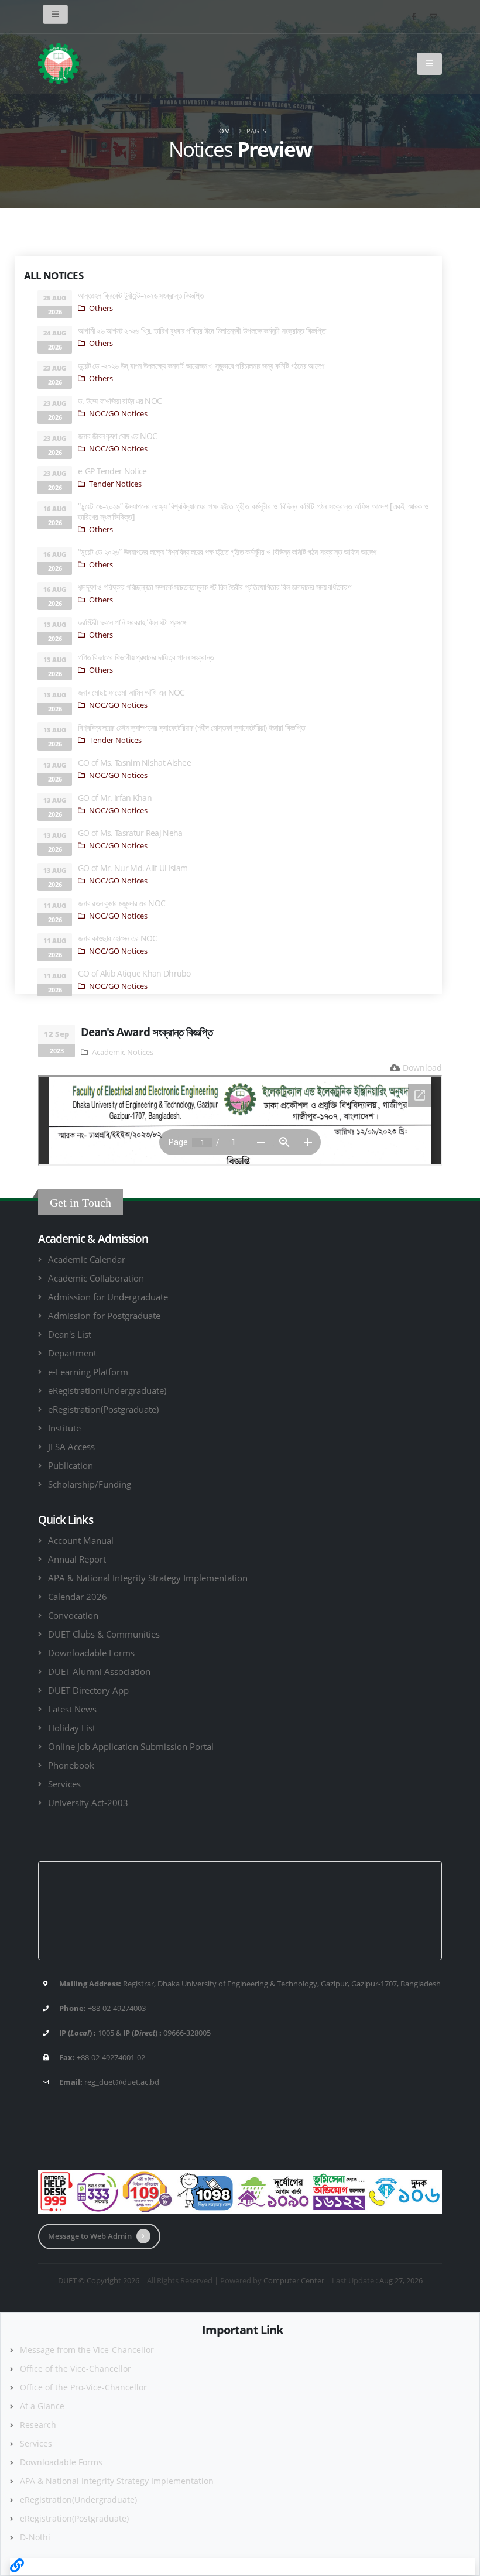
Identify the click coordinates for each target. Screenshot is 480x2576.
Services (64, 1784)
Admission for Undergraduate (108, 1297)
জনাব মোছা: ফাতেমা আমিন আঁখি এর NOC (131, 692)
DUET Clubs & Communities (104, 1634)
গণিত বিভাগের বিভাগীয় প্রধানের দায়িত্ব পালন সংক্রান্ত (146, 657)
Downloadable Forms (91, 1653)
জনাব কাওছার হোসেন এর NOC (118, 938)
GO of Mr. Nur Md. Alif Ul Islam (133, 868)
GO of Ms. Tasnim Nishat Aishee (134, 763)
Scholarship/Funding (90, 1484)
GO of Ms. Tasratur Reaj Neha (130, 833)
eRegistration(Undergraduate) (107, 1390)
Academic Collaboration (96, 1278)
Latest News (72, 1709)
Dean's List (70, 1334)
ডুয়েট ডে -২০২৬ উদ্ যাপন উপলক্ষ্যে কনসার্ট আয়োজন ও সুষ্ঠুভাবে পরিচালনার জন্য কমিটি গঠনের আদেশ (201, 366)
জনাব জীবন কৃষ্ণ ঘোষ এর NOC (117, 436)
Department (72, 1353)
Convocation (73, 1615)
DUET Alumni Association (99, 1671)
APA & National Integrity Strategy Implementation (148, 1578)
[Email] (433, 16)
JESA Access (71, 1447)
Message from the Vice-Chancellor (87, 2350)
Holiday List (72, 1728)
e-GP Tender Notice (112, 471)
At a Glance (42, 2406)
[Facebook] (414, 16)
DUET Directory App (88, 1690)
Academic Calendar (87, 1259)
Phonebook (71, 1765)
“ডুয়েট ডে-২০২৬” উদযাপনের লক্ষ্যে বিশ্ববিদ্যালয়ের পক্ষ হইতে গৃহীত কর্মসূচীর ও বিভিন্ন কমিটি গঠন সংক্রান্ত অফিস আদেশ (227, 552)
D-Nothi (35, 2537)
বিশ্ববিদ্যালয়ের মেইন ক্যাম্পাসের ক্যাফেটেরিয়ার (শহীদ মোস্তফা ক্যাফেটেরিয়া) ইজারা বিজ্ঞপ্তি (191, 727)
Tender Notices (115, 484)
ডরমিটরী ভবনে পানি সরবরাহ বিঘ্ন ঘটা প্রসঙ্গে (132, 622)
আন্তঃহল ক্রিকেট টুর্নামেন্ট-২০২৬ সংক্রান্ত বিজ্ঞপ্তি (141, 295)
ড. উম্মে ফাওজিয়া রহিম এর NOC (120, 401)
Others (101, 308)
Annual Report (77, 1559)
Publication (71, 1465)
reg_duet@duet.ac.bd (122, 2082)
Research (38, 2425)
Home (224, 131)
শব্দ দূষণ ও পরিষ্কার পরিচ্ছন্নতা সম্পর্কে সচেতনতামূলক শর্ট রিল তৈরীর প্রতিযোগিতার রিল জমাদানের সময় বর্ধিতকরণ (214, 587)
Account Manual (81, 1540)
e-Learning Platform (88, 1372)
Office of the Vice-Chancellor (76, 2368)
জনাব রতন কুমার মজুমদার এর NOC (121, 903)
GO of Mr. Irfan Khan (115, 798)
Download (422, 1068)
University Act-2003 (88, 1803)
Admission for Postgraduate (104, 1316)
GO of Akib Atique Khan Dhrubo (134, 973)
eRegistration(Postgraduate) (103, 1409)
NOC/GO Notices (118, 414)
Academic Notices (123, 1052)
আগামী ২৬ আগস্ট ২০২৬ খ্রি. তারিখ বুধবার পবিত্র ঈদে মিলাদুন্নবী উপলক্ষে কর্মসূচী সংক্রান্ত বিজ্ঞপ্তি (202, 330)
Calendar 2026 (78, 1597)
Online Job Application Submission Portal (131, 1746)
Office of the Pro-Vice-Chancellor (83, 2387)
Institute (64, 1428)
